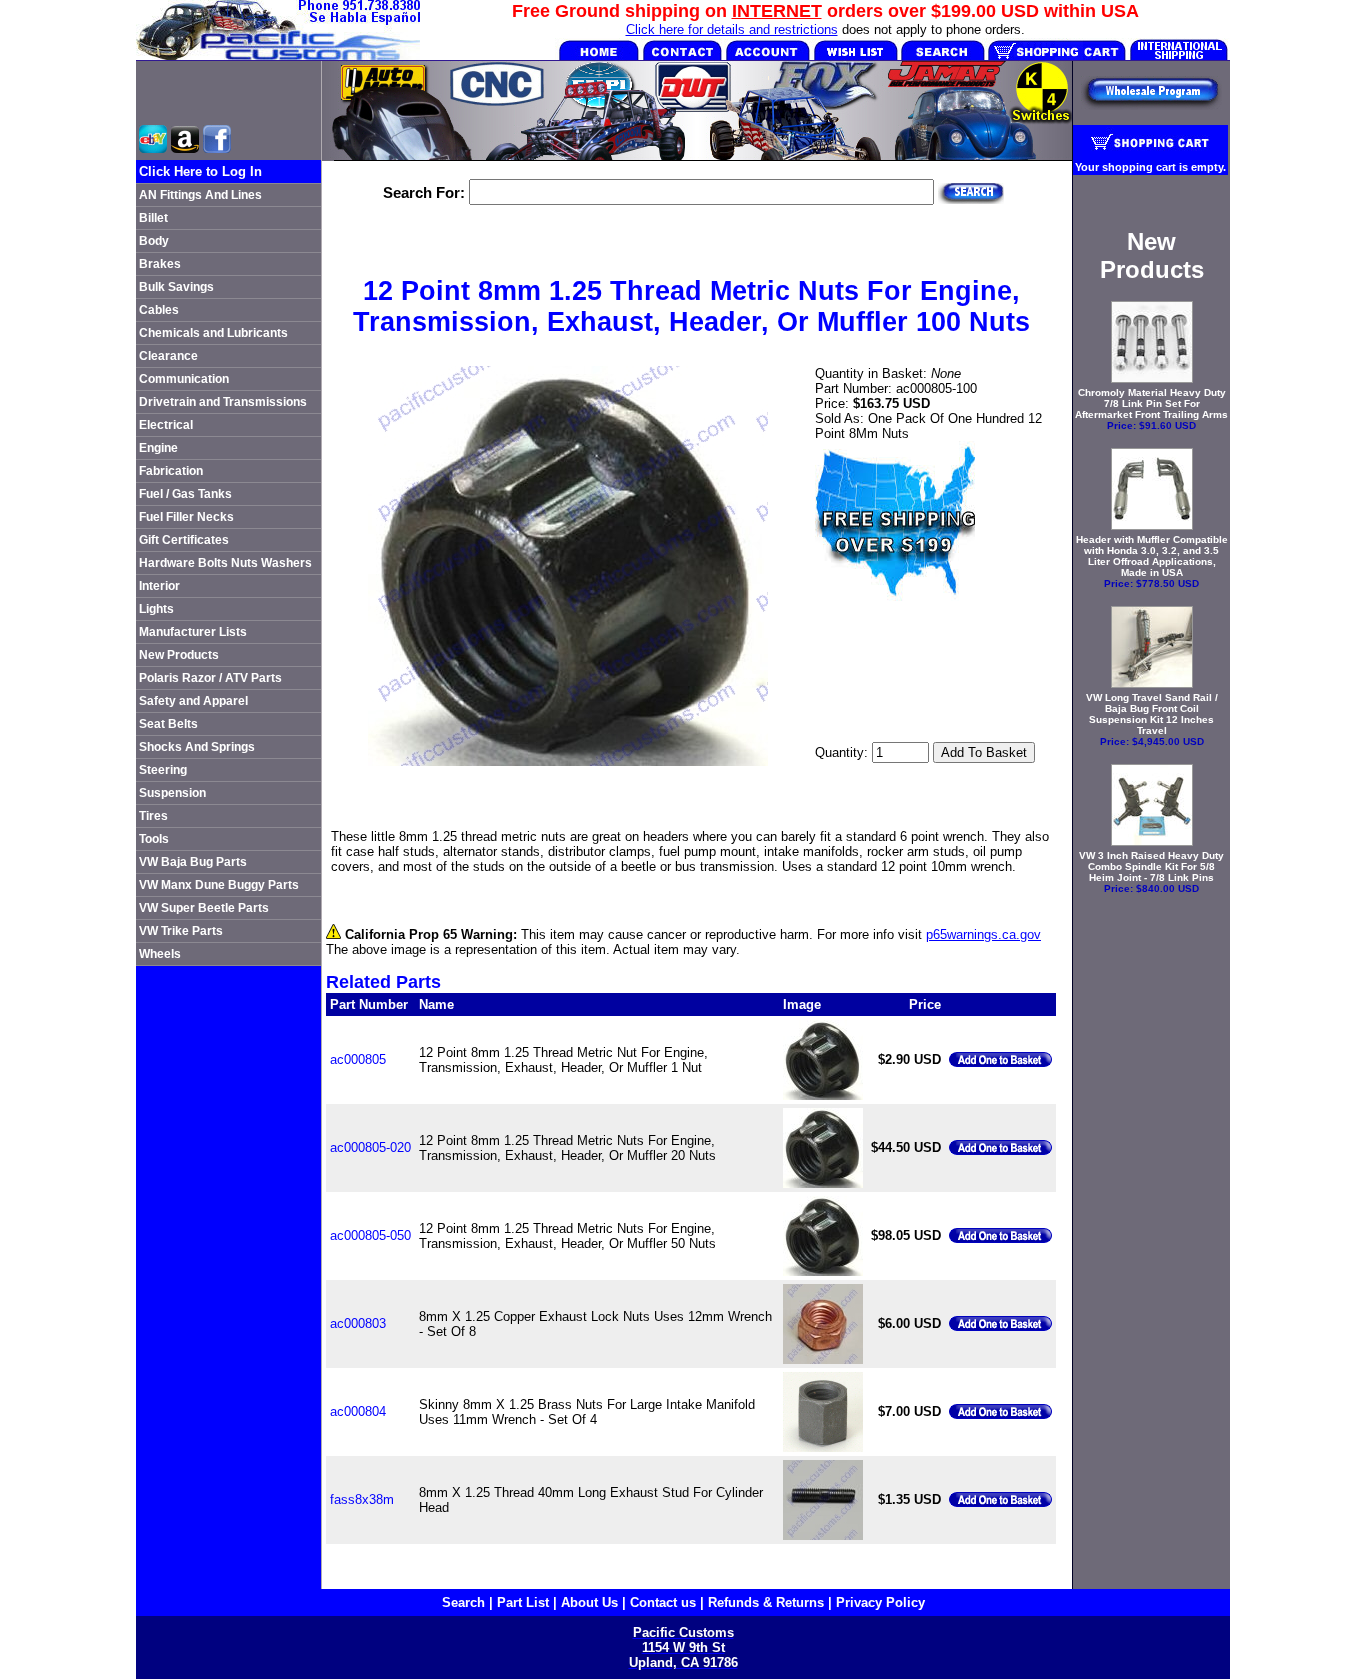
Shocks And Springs (197, 747)
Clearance (168, 356)
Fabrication (171, 471)
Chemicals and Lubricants (213, 333)
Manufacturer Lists (193, 632)
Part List (523, 1602)
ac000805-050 (370, 1235)
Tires (153, 816)
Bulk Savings (176, 287)
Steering (163, 770)
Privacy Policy (880, 1602)
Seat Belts (168, 724)
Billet (153, 218)
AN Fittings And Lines (200, 195)
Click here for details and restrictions (732, 29)
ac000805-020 (370, 1147)
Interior (159, 586)
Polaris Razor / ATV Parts (210, 678)
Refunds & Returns (766, 1602)
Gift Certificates (184, 540)
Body (154, 241)
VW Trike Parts (181, 931)
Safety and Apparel (193, 701)
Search (463, 1602)
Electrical (166, 425)
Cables (159, 310)
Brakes (160, 264)
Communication (184, 379)
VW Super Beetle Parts (204, 908)
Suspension (172, 793)
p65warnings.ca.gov (983, 934)
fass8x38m (362, 1499)
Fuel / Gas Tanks (185, 494)
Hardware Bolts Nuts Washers (225, 563)
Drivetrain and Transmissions (223, 402)
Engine (158, 448)
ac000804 (358, 1411)
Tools (154, 839)
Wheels (160, 954)
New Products (179, 655)
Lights (156, 609)
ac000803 (358, 1323)
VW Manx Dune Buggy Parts (219, 885)
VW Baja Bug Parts (193, 862)
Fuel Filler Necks (186, 517)
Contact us (663, 1602)
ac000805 (358, 1059)
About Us (589, 1602)
